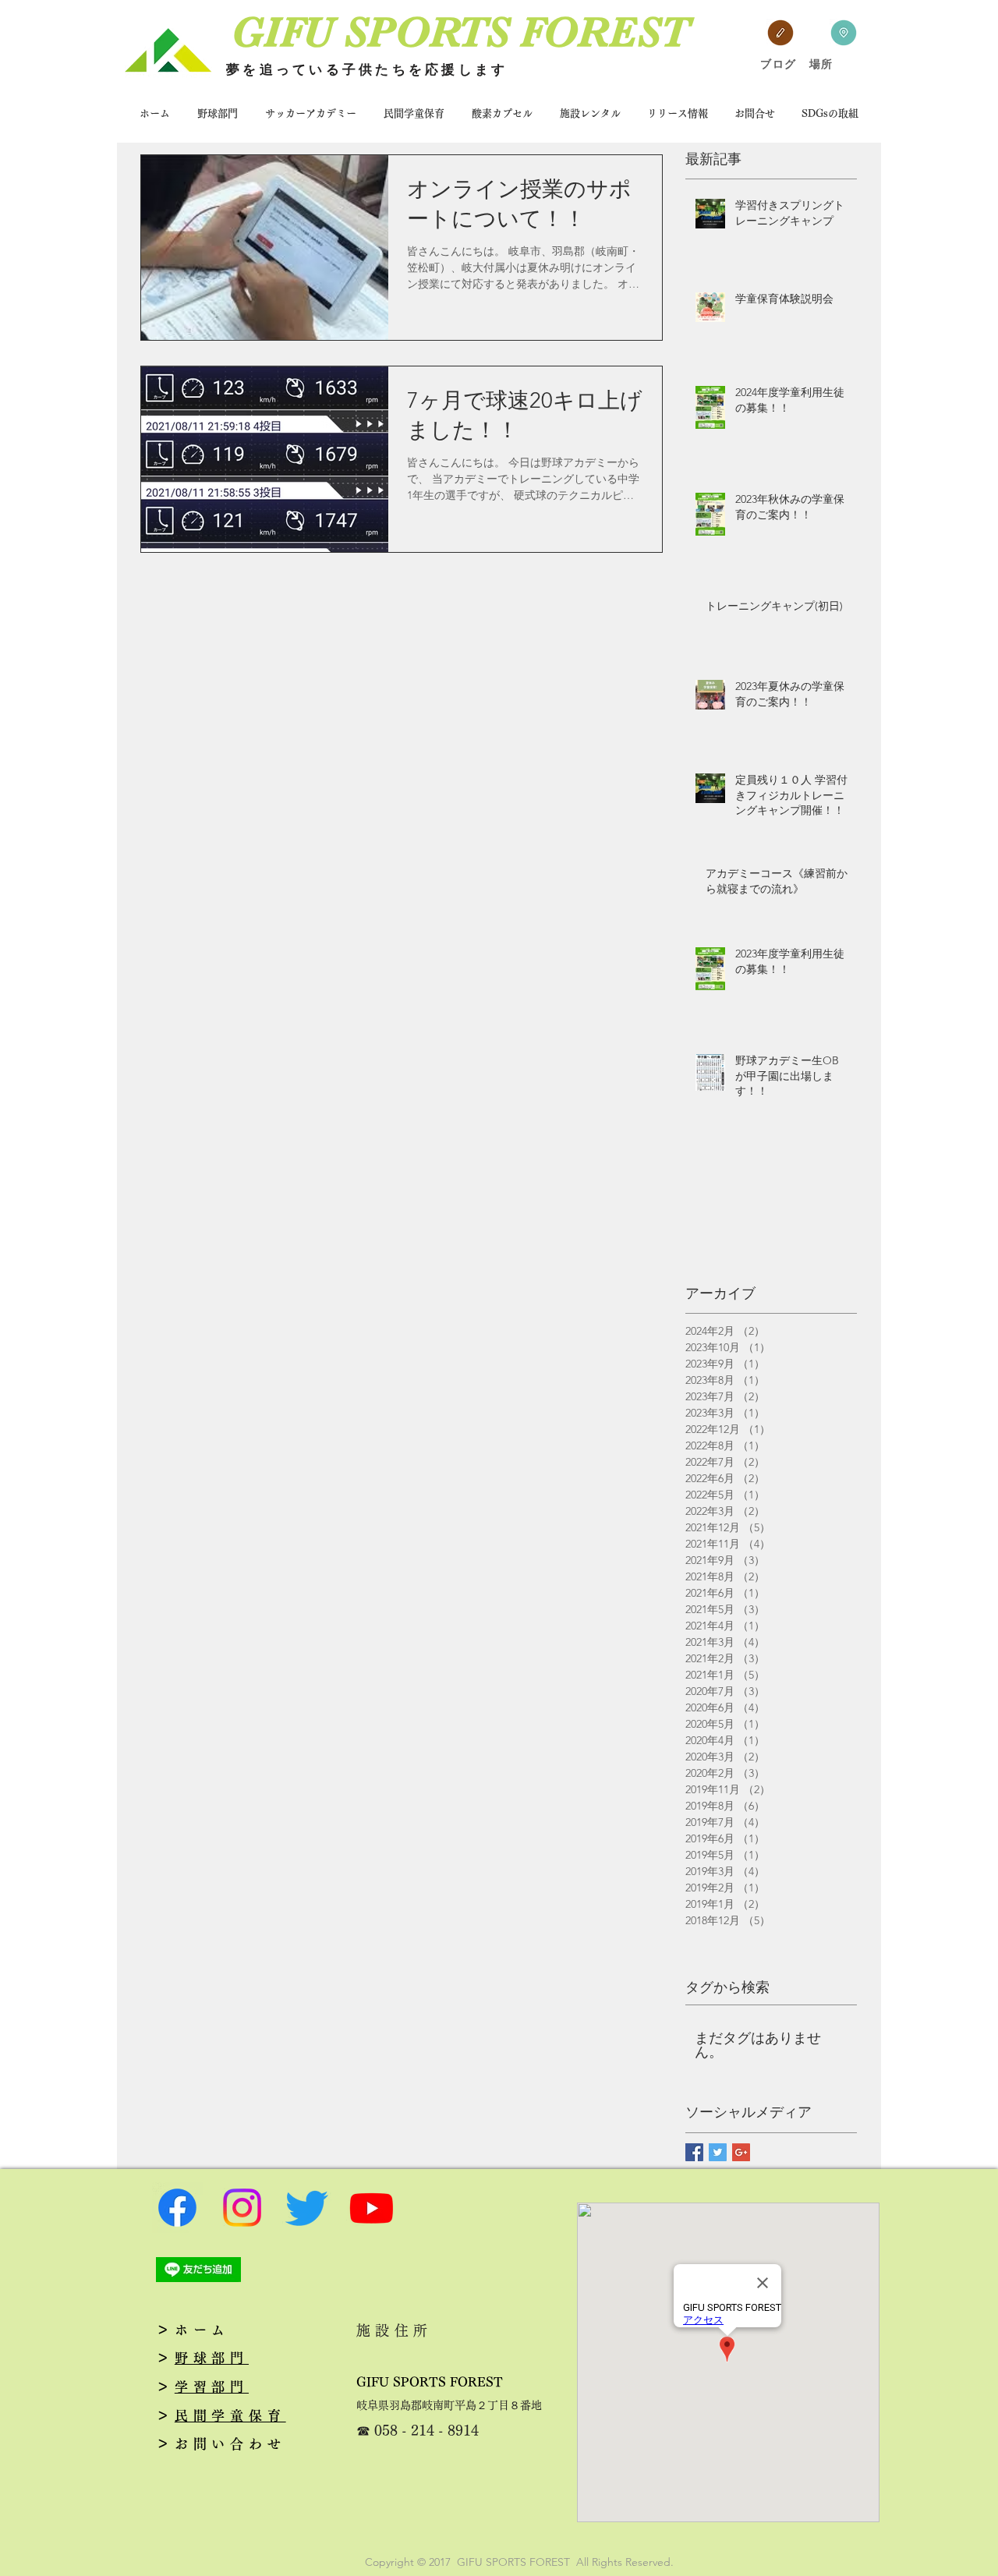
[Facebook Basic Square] (694, 2152)
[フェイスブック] (177, 2208)
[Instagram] (242, 2208)
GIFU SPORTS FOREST (430, 2382)
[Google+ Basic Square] (741, 2152)
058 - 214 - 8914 (426, 2430)
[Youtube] (372, 2208)
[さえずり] (307, 2208)
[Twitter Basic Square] (718, 2152)
